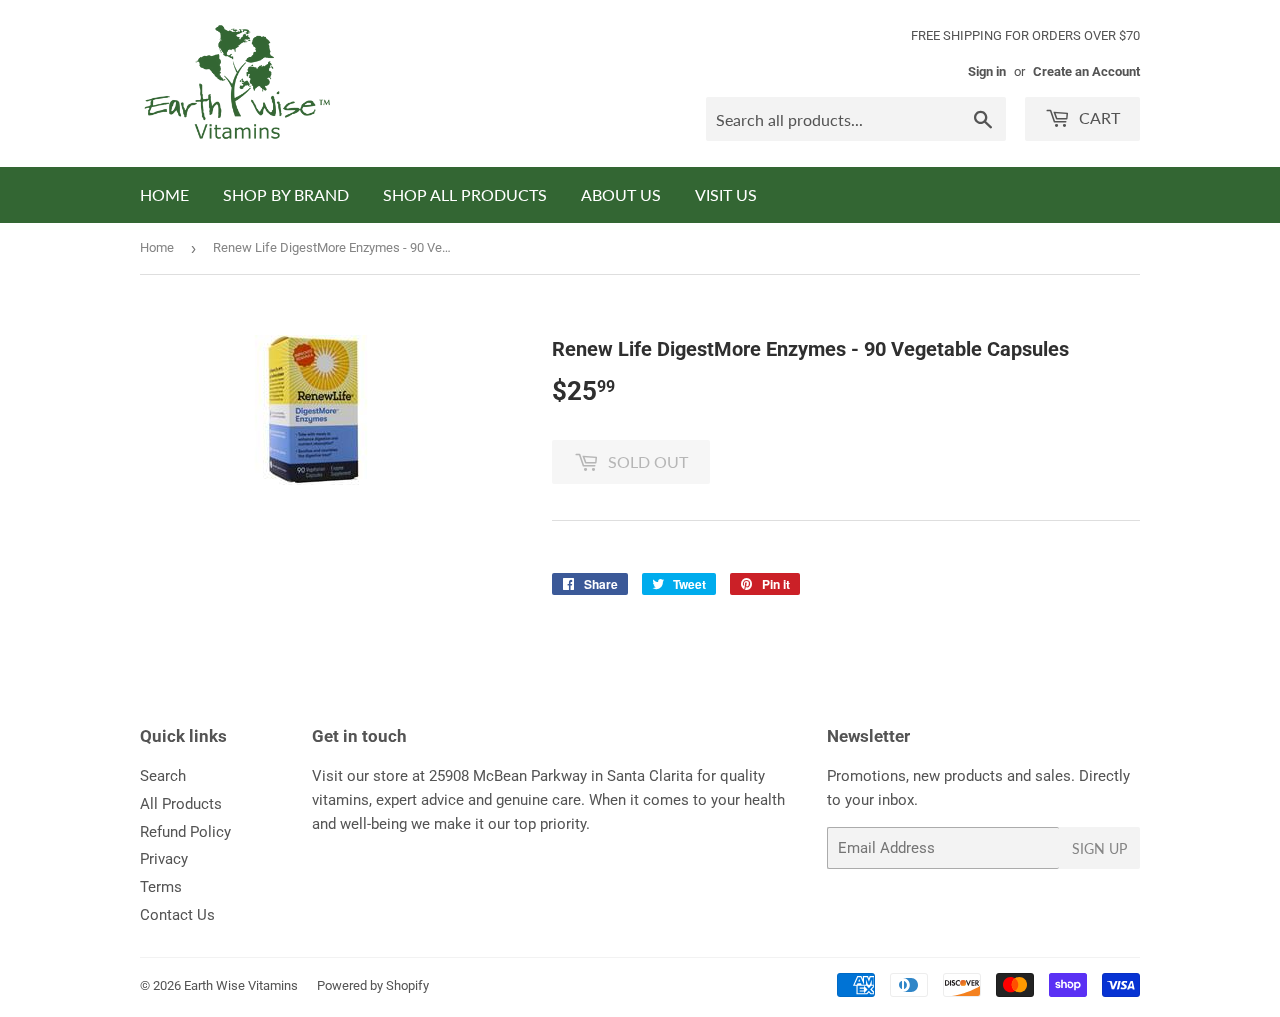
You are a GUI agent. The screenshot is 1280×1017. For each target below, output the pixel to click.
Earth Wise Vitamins (241, 985)
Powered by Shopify (373, 985)
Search (163, 776)
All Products (181, 804)
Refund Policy (185, 832)
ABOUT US (621, 194)
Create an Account (1086, 71)
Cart (1097, 117)
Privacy (164, 859)
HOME (164, 194)
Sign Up (1099, 848)
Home (157, 247)
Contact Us (177, 915)
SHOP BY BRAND (286, 194)
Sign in (987, 71)
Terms (161, 887)
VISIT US (726, 194)
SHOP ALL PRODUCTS (465, 194)
